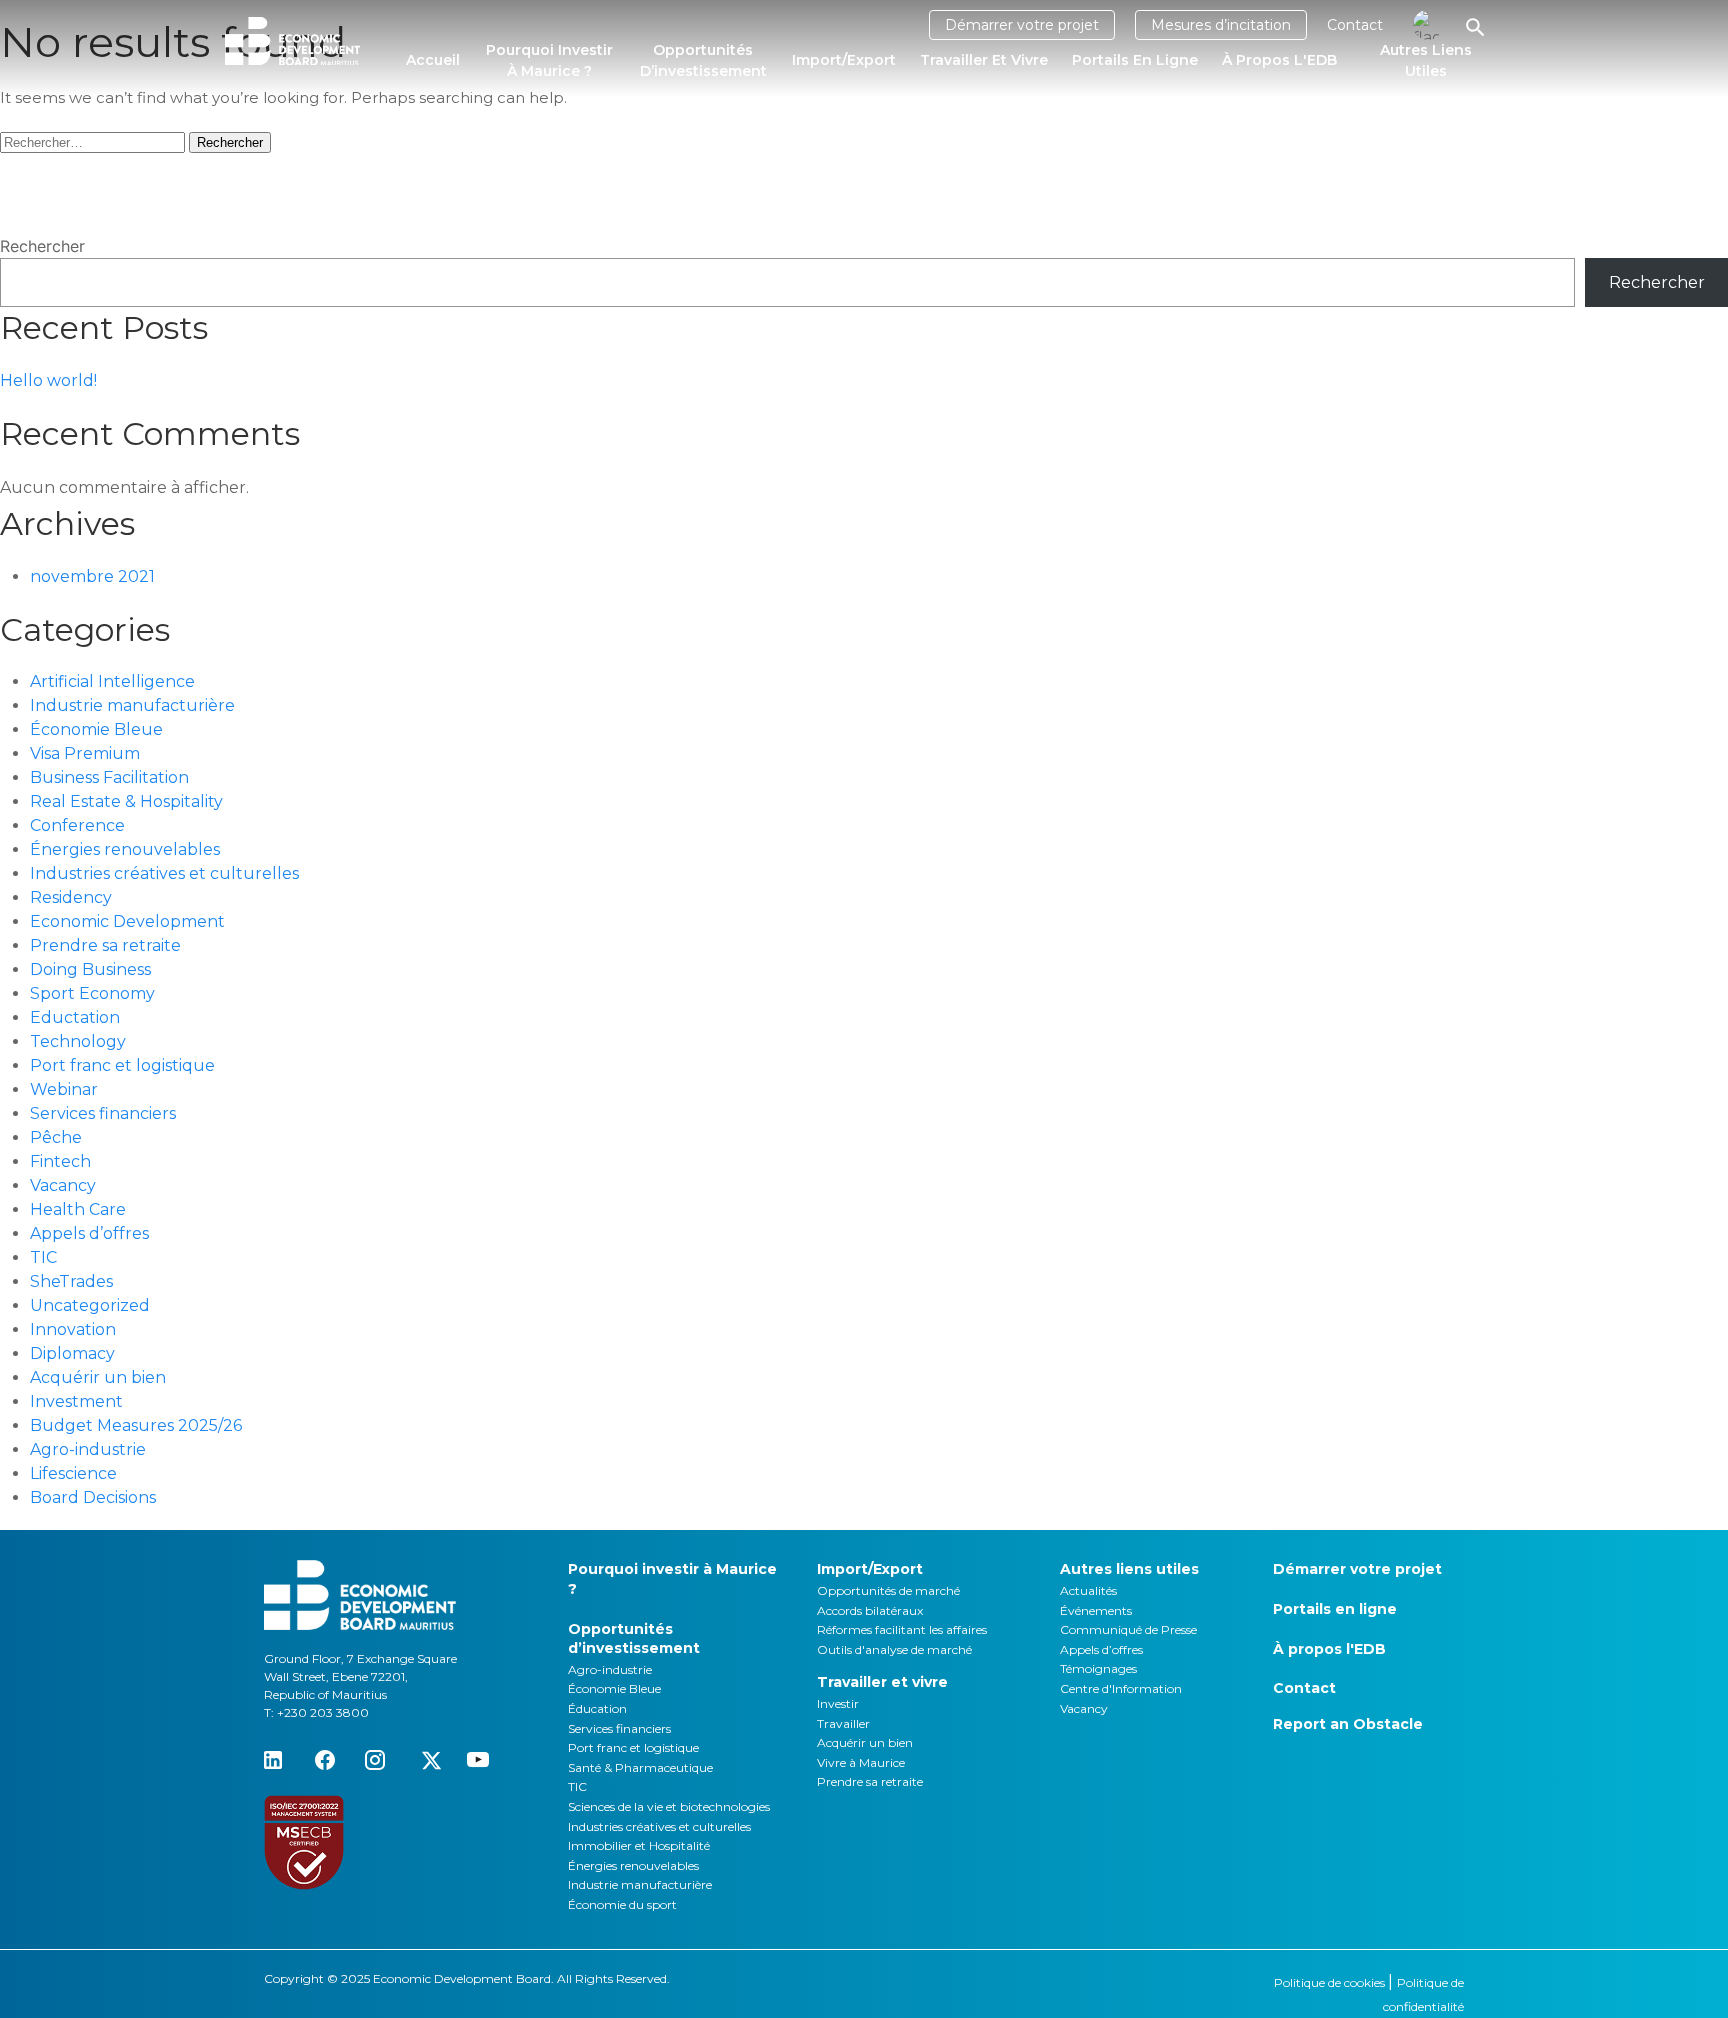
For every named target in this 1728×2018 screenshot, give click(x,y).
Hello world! (48, 380)
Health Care (78, 1209)
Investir (838, 1703)
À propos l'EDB (1279, 60)
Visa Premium (85, 753)
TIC (43, 1257)
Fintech (60, 1161)
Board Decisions (93, 1497)
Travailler (843, 1723)
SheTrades (71, 1281)
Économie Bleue (96, 729)
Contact (1355, 25)
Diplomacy (72, 1353)
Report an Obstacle (1348, 1724)
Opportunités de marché (888, 1590)
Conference (77, 825)
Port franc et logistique (122, 1065)
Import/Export (844, 60)
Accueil (433, 60)
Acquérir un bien (98, 1377)
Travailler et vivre (984, 60)
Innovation (73, 1329)
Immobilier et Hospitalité (639, 1845)
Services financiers (103, 1113)
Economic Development (127, 921)
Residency (71, 897)
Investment (76, 1401)
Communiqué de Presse (1128, 1629)
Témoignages (1098, 1668)
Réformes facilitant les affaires (902, 1629)
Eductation (75, 1017)
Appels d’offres (89, 1233)
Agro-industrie (88, 1449)
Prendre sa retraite (105, 945)
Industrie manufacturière (132, 705)
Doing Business (90, 969)
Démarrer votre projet (1022, 25)
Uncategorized (90, 1305)
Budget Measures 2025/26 (136, 1425)
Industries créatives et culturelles (164, 873)
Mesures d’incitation (1221, 25)
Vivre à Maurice (861, 1762)
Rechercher (42, 246)
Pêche (56, 1137)
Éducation (597, 1708)
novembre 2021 (92, 576)
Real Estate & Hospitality (126, 801)
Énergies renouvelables (125, 849)
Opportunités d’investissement (703, 60)
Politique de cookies (1331, 1982)
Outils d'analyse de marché (894, 1649)
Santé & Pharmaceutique (640, 1767)
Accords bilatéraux (870, 1610)
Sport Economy (92, 993)
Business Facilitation (109, 777)
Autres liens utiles (1426, 60)
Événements (1096, 1610)
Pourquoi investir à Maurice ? (549, 60)
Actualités (1088, 1590)
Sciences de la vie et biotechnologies (669, 1806)
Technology (78, 1041)
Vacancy (63, 1185)
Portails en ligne (1135, 60)
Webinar (64, 1089)
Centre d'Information (1121, 1688)
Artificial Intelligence (112, 681)
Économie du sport (622, 1904)
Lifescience (73, 1473)
